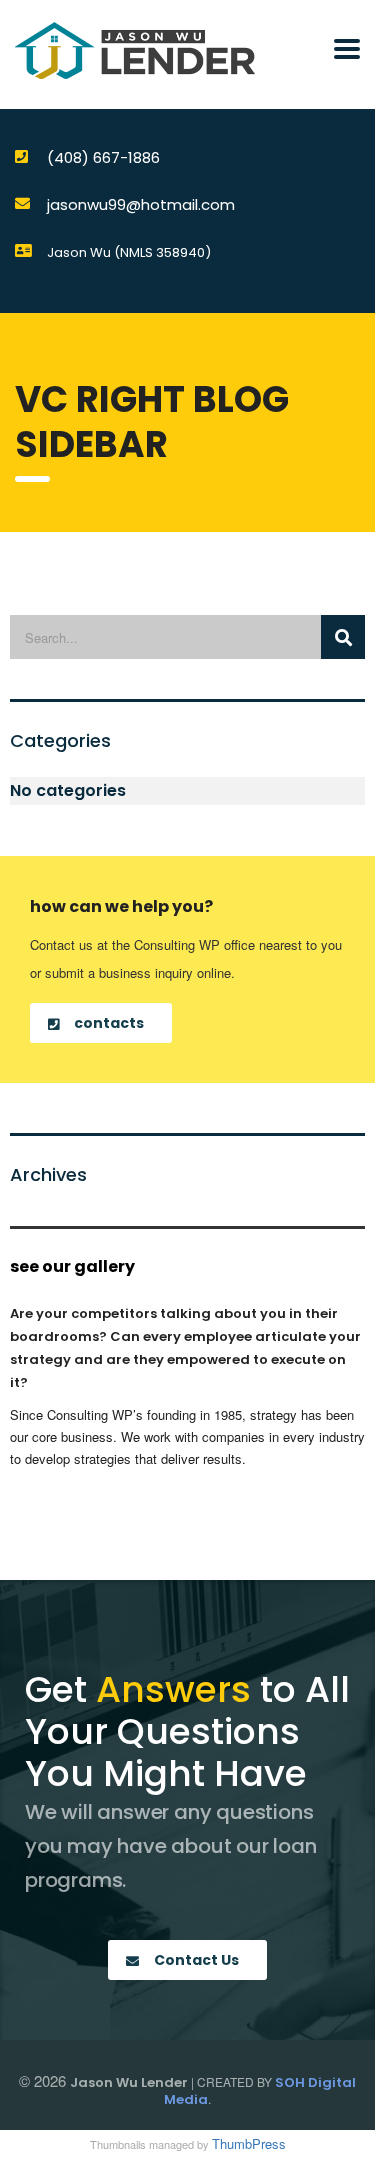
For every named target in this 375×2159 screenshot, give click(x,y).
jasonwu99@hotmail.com (141, 204)
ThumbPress (249, 2143)
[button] (101, 1023)
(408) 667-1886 (103, 157)
